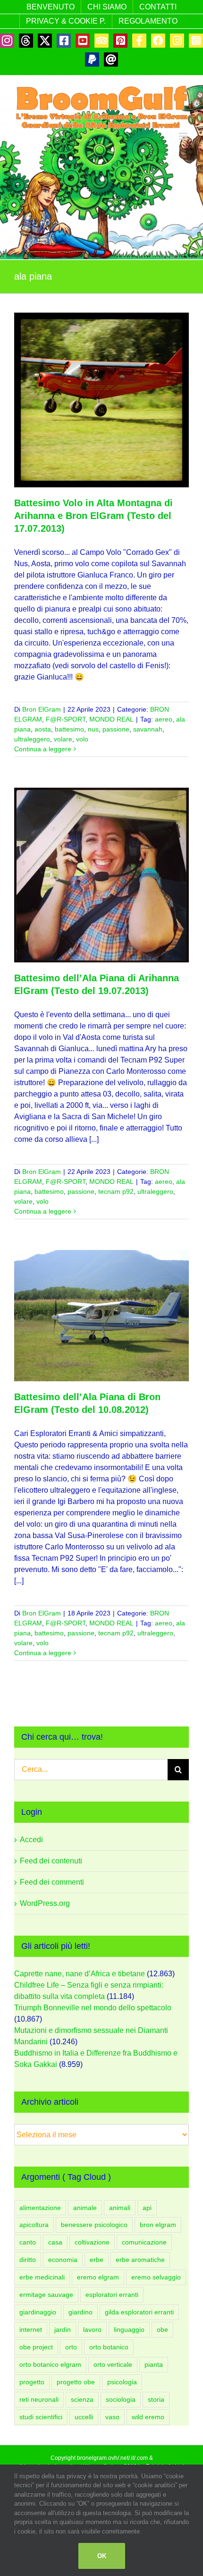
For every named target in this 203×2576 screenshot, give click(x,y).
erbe (97, 2260)
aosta (43, 729)
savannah (148, 729)
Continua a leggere (43, 749)
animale (85, 2208)
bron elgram (158, 2225)
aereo (164, 719)
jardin (63, 2329)
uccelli (84, 2417)
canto (28, 2242)
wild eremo (148, 2417)
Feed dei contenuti (51, 1861)
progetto (32, 2382)
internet (31, 2329)
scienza (82, 2399)
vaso (112, 2417)
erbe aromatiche (140, 2260)
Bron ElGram (42, 709)
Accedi (31, 1840)
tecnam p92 (116, 1191)
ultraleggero (32, 739)
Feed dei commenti (52, 1882)
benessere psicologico (94, 2225)
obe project (36, 2347)
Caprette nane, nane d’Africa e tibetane (80, 1974)
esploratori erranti (112, 2295)
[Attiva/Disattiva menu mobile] (184, 136)
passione (116, 729)
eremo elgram (98, 2277)
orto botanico (109, 2347)
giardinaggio (38, 2312)
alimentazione (40, 2208)
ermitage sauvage (46, 2295)
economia (63, 2260)
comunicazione (144, 2242)
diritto (28, 2260)
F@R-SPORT (66, 719)
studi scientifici (41, 2417)
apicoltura (34, 2225)
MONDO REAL (111, 719)
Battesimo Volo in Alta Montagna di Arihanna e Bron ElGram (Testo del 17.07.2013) (93, 516)
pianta (154, 2364)
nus (93, 729)
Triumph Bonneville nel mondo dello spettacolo (93, 2008)
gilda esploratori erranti (139, 2312)
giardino (80, 2312)
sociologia (121, 2399)
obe (162, 2329)
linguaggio (129, 2329)
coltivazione (92, 2242)
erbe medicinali (42, 2277)
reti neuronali (39, 2399)
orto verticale (113, 2364)
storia (156, 2399)
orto (71, 2347)
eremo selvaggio (156, 2277)
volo (82, 739)
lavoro (92, 2329)
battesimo (69, 729)
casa (55, 2242)
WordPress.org (45, 1903)
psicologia (122, 2382)
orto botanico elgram (50, 2364)
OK (102, 2556)
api (147, 2208)
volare (63, 739)
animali (120, 2208)
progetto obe (76, 2382)
